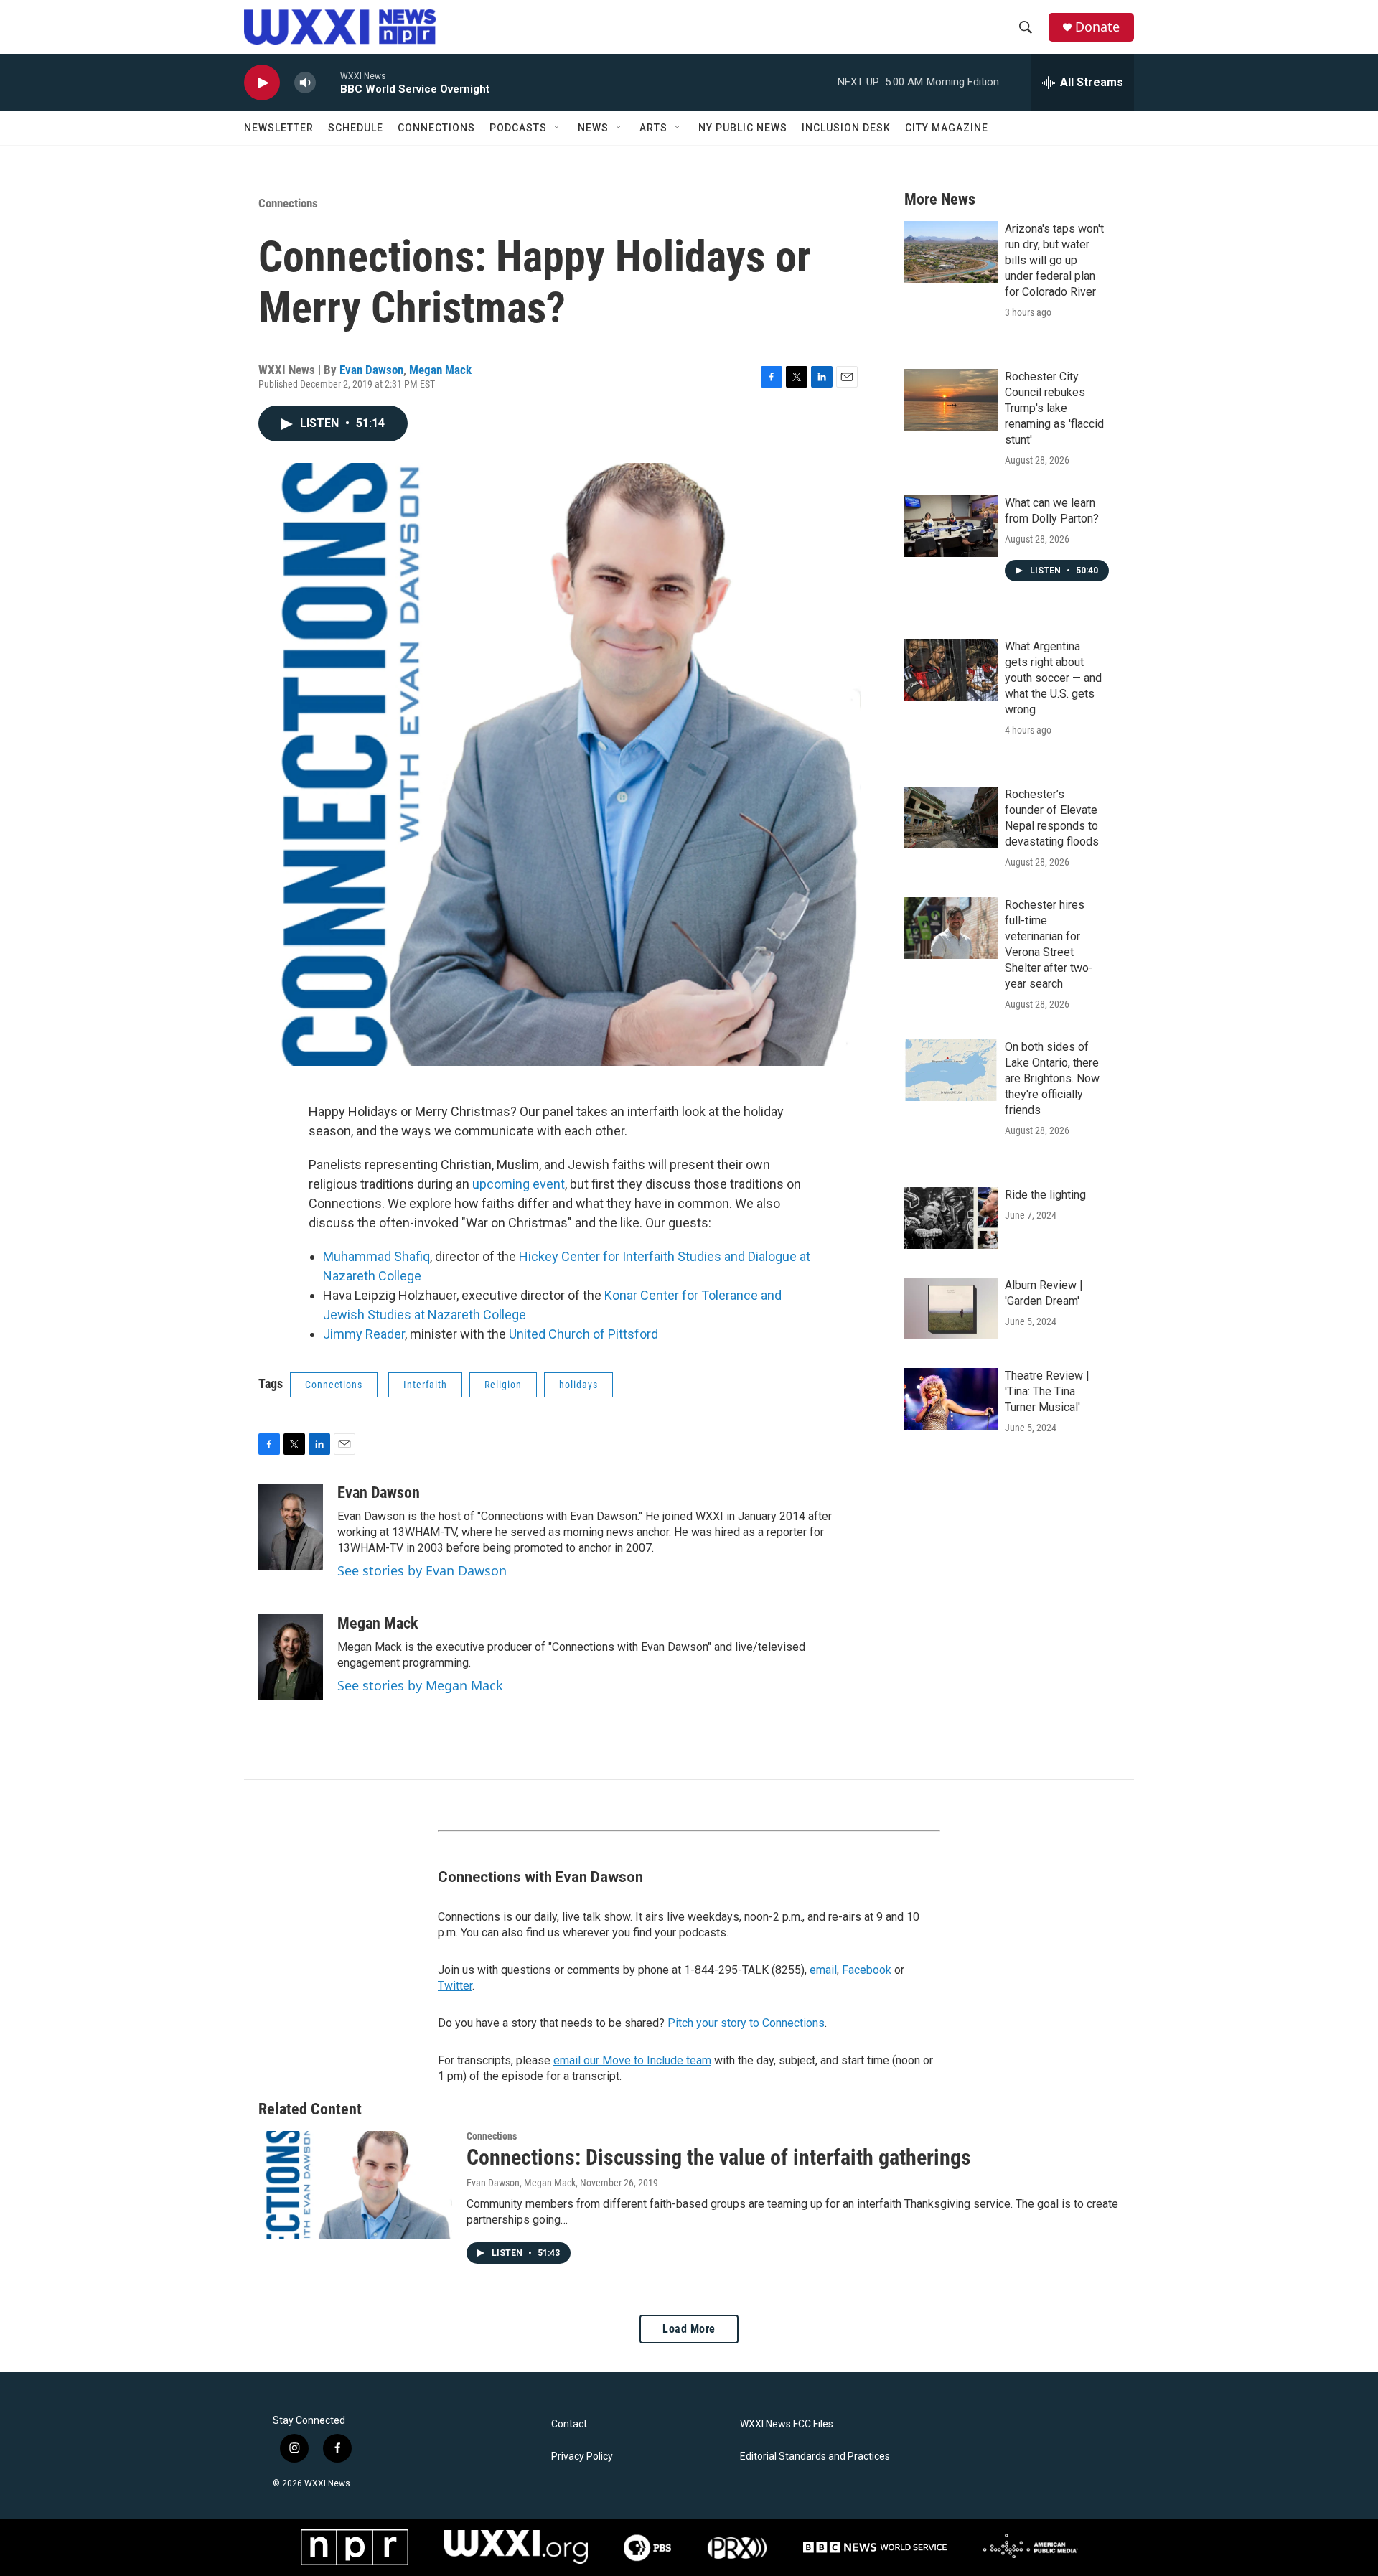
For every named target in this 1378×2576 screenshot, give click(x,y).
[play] (262, 83)
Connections (436, 128)
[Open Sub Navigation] (558, 128)
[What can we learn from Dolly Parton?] (951, 526)
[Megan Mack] (291, 1657)
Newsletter (279, 128)
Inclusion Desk (846, 128)
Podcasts (518, 128)
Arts (653, 128)
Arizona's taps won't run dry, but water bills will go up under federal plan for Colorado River (1054, 260)
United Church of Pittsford (583, 1334)
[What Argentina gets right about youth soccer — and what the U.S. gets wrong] (951, 670)
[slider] (328, 82)
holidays (578, 1385)
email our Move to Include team (632, 2060)
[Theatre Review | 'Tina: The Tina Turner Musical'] (951, 1399)
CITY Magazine (947, 128)
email (823, 1970)
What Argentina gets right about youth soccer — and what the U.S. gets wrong (1053, 678)
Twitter (455, 1986)
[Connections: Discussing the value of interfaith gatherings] (355, 2185)
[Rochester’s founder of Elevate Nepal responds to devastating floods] (951, 818)
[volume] (305, 83)
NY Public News (743, 128)
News (593, 128)
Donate (1097, 27)
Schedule (356, 128)
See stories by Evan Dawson (422, 1570)
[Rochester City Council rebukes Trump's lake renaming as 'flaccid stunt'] (951, 400)
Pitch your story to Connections (746, 2023)
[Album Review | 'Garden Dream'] (951, 1308)
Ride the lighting (1045, 1195)
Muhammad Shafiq (376, 1256)
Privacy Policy (582, 2456)
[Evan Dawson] (291, 1527)
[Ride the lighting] (951, 1218)
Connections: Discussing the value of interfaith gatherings (719, 2157)
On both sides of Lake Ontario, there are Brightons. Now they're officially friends (1052, 1078)
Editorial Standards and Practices (815, 2456)
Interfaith (425, 1385)
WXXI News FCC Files (787, 2424)
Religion (503, 1385)
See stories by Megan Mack (420, 1685)
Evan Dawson (371, 370)
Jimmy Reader (364, 1334)
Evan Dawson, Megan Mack (521, 2183)
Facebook (867, 1970)
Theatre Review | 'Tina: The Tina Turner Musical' (1047, 1391)
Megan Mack (440, 370)
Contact (569, 2424)
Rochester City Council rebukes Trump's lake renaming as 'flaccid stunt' (1054, 408)
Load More (689, 2329)
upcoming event (517, 1184)
